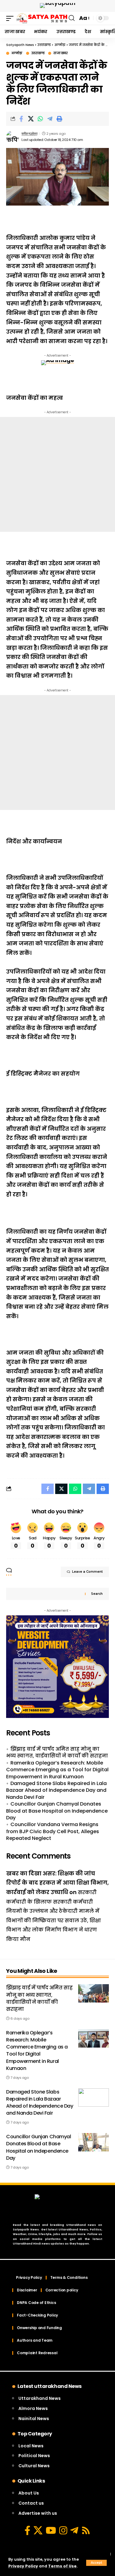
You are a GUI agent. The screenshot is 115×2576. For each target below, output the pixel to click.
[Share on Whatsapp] (40, 119)
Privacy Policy (23, 2566)
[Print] (59, 119)
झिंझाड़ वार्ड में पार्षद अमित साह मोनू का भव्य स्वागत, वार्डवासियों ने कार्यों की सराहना (57, 1752)
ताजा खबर (60, 53)
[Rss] (86, 2530)
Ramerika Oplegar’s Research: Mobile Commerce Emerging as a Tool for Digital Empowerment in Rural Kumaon (57, 1770)
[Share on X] (31, 119)
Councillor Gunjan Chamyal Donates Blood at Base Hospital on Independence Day (57, 1811)
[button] (96, 2563)
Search (97, 1594)
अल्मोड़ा (17, 53)
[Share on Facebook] (21, 119)
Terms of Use (62, 2566)
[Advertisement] (57, 474)
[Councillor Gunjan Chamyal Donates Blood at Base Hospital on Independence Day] (94, 2142)
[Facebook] (27, 2530)
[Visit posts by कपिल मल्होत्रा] (13, 137)
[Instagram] (63, 2530)
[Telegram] (74, 2530)
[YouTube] (51, 2530)
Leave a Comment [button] (87, 1572)
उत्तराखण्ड (38, 53)
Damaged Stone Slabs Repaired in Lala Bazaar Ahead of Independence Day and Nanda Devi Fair (56, 1790)
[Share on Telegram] (50, 119)
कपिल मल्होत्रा (29, 134)
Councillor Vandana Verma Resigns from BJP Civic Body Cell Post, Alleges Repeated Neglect (53, 1831)
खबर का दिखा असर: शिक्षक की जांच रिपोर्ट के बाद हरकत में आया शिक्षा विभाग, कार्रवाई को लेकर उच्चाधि (57, 1883)
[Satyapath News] (42, 18)
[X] (38, 2530)
